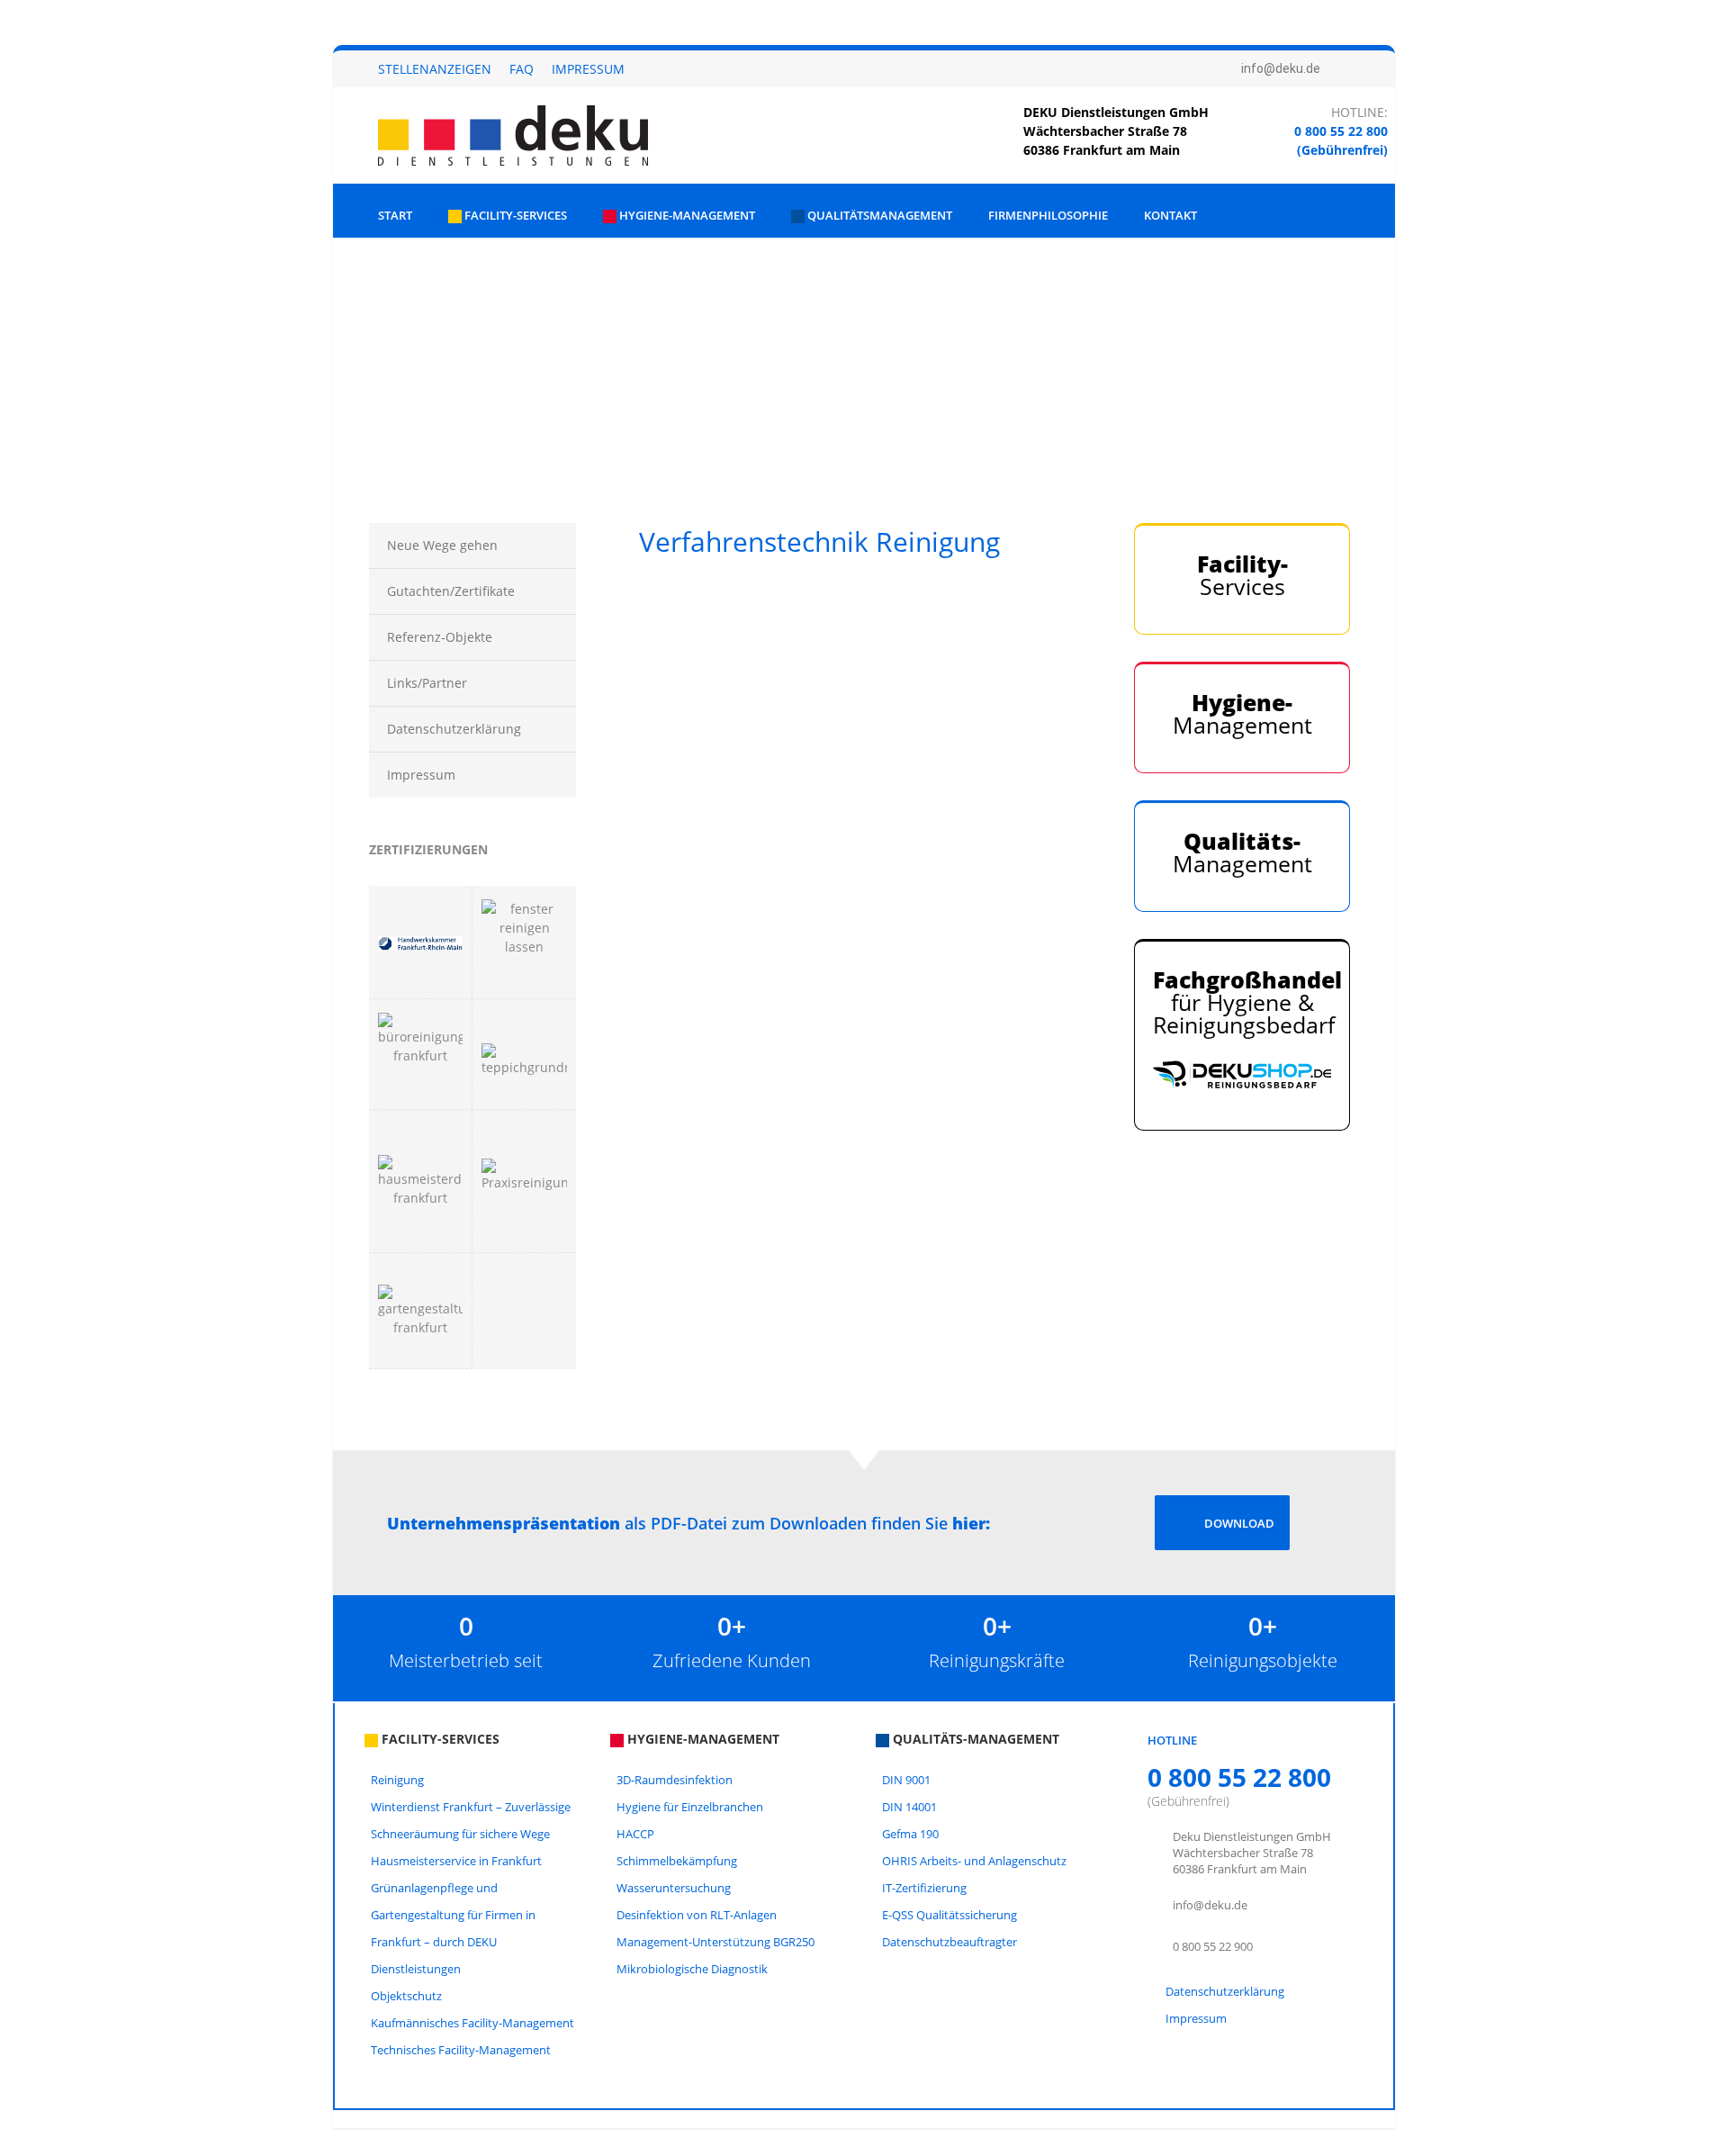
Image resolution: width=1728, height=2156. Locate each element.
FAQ (522, 69)
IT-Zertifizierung (924, 1888)
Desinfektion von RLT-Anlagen (697, 1915)
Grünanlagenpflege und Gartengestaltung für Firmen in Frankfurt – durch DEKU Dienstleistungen (453, 1928)
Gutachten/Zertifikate (451, 591)
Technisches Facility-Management (461, 2050)
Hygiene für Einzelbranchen (690, 1807)
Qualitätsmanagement (878, 215)
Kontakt (1170, 215)
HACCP (635, 1834)
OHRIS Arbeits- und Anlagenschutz (974, 1861)
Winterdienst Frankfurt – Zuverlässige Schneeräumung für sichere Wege (471, 1820)
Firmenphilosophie (1048, 215)
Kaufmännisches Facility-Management (472, 2023)
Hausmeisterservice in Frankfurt (456, 1861)
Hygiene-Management (686, 215)
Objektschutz (406, 1996)
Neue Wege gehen (442, 545)
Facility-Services (514, 215)
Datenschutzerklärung (454, 729)
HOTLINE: (1359, 112)
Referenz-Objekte (440, 637)
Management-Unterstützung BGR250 (715, 1942)
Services (1242, 575)
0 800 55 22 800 (1341, 131)
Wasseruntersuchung (674, 1888)
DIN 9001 (906, 1780)
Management (1242, 713)
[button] (361, 349)
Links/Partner (427, 683)
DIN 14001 (909, 1807)
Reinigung (397, 1780)
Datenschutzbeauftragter (949, 1942)
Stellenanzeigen (435, 69)
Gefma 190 (910, 1834)
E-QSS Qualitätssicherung (949, 1915)
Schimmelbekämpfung (677, 1861)
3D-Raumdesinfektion (675, 1780)
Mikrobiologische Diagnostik (692, 1969)
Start (395, 215)
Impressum (588, 69)
